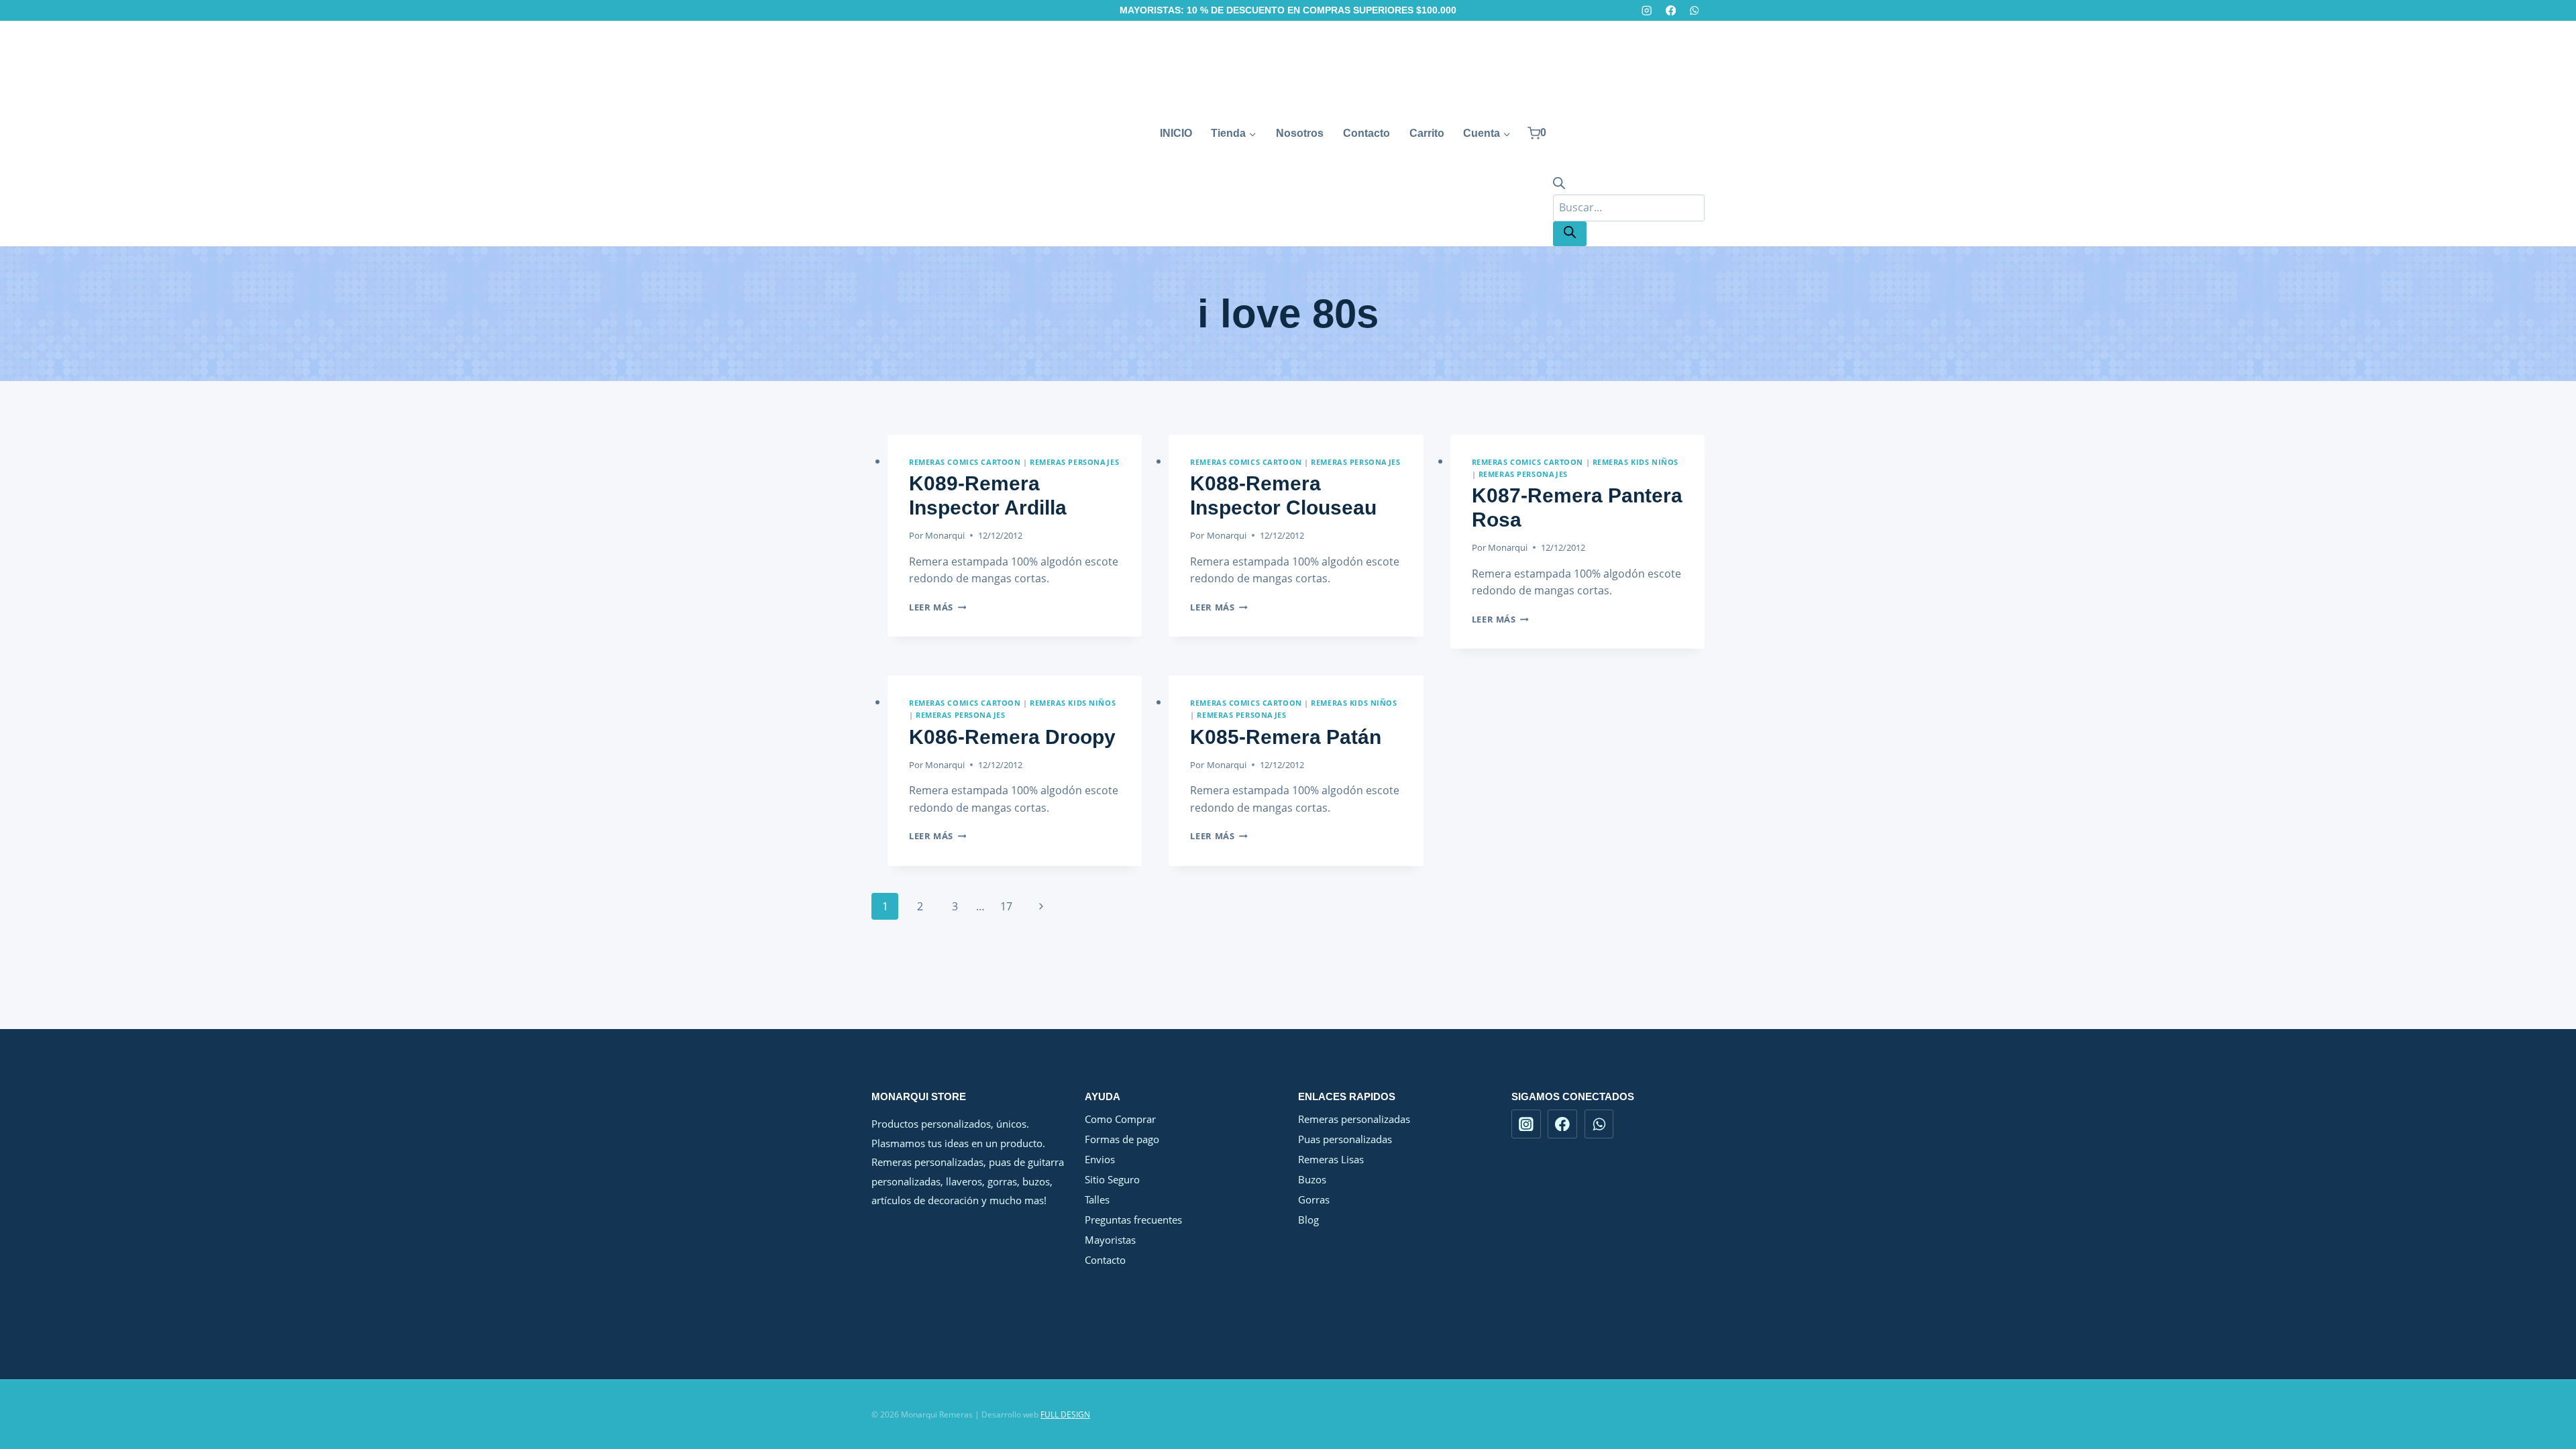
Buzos (1312, 1179)
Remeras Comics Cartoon (965, 462)
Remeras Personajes (1074, 462)
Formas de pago (1122, 1139)
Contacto (1366, 133)
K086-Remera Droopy (1012, 737)
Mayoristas (1110, 1240)
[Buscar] (1570, 234)
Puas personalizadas (1345, 1139)
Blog (1308, 1220)
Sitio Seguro (1112, 1179)
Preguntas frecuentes (1133, 1220)
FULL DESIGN (1065, 1414)
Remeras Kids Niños (1635, 462)
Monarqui (945, 535)
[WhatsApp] (1694, 10)
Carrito (1427, 133)
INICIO (1176, 133)
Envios (1100, 1159)
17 (1006, 906)
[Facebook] (1671, 10)
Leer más (937, 607)
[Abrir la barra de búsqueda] (1559, 185)
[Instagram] (1647, 10)
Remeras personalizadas (1354, 1119)
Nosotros (1300, 133)
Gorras (1314, 1199)
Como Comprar (1120, 1119)
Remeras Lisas (1331, 1159)
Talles (1097, 1199)
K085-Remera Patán (1286, 737)
